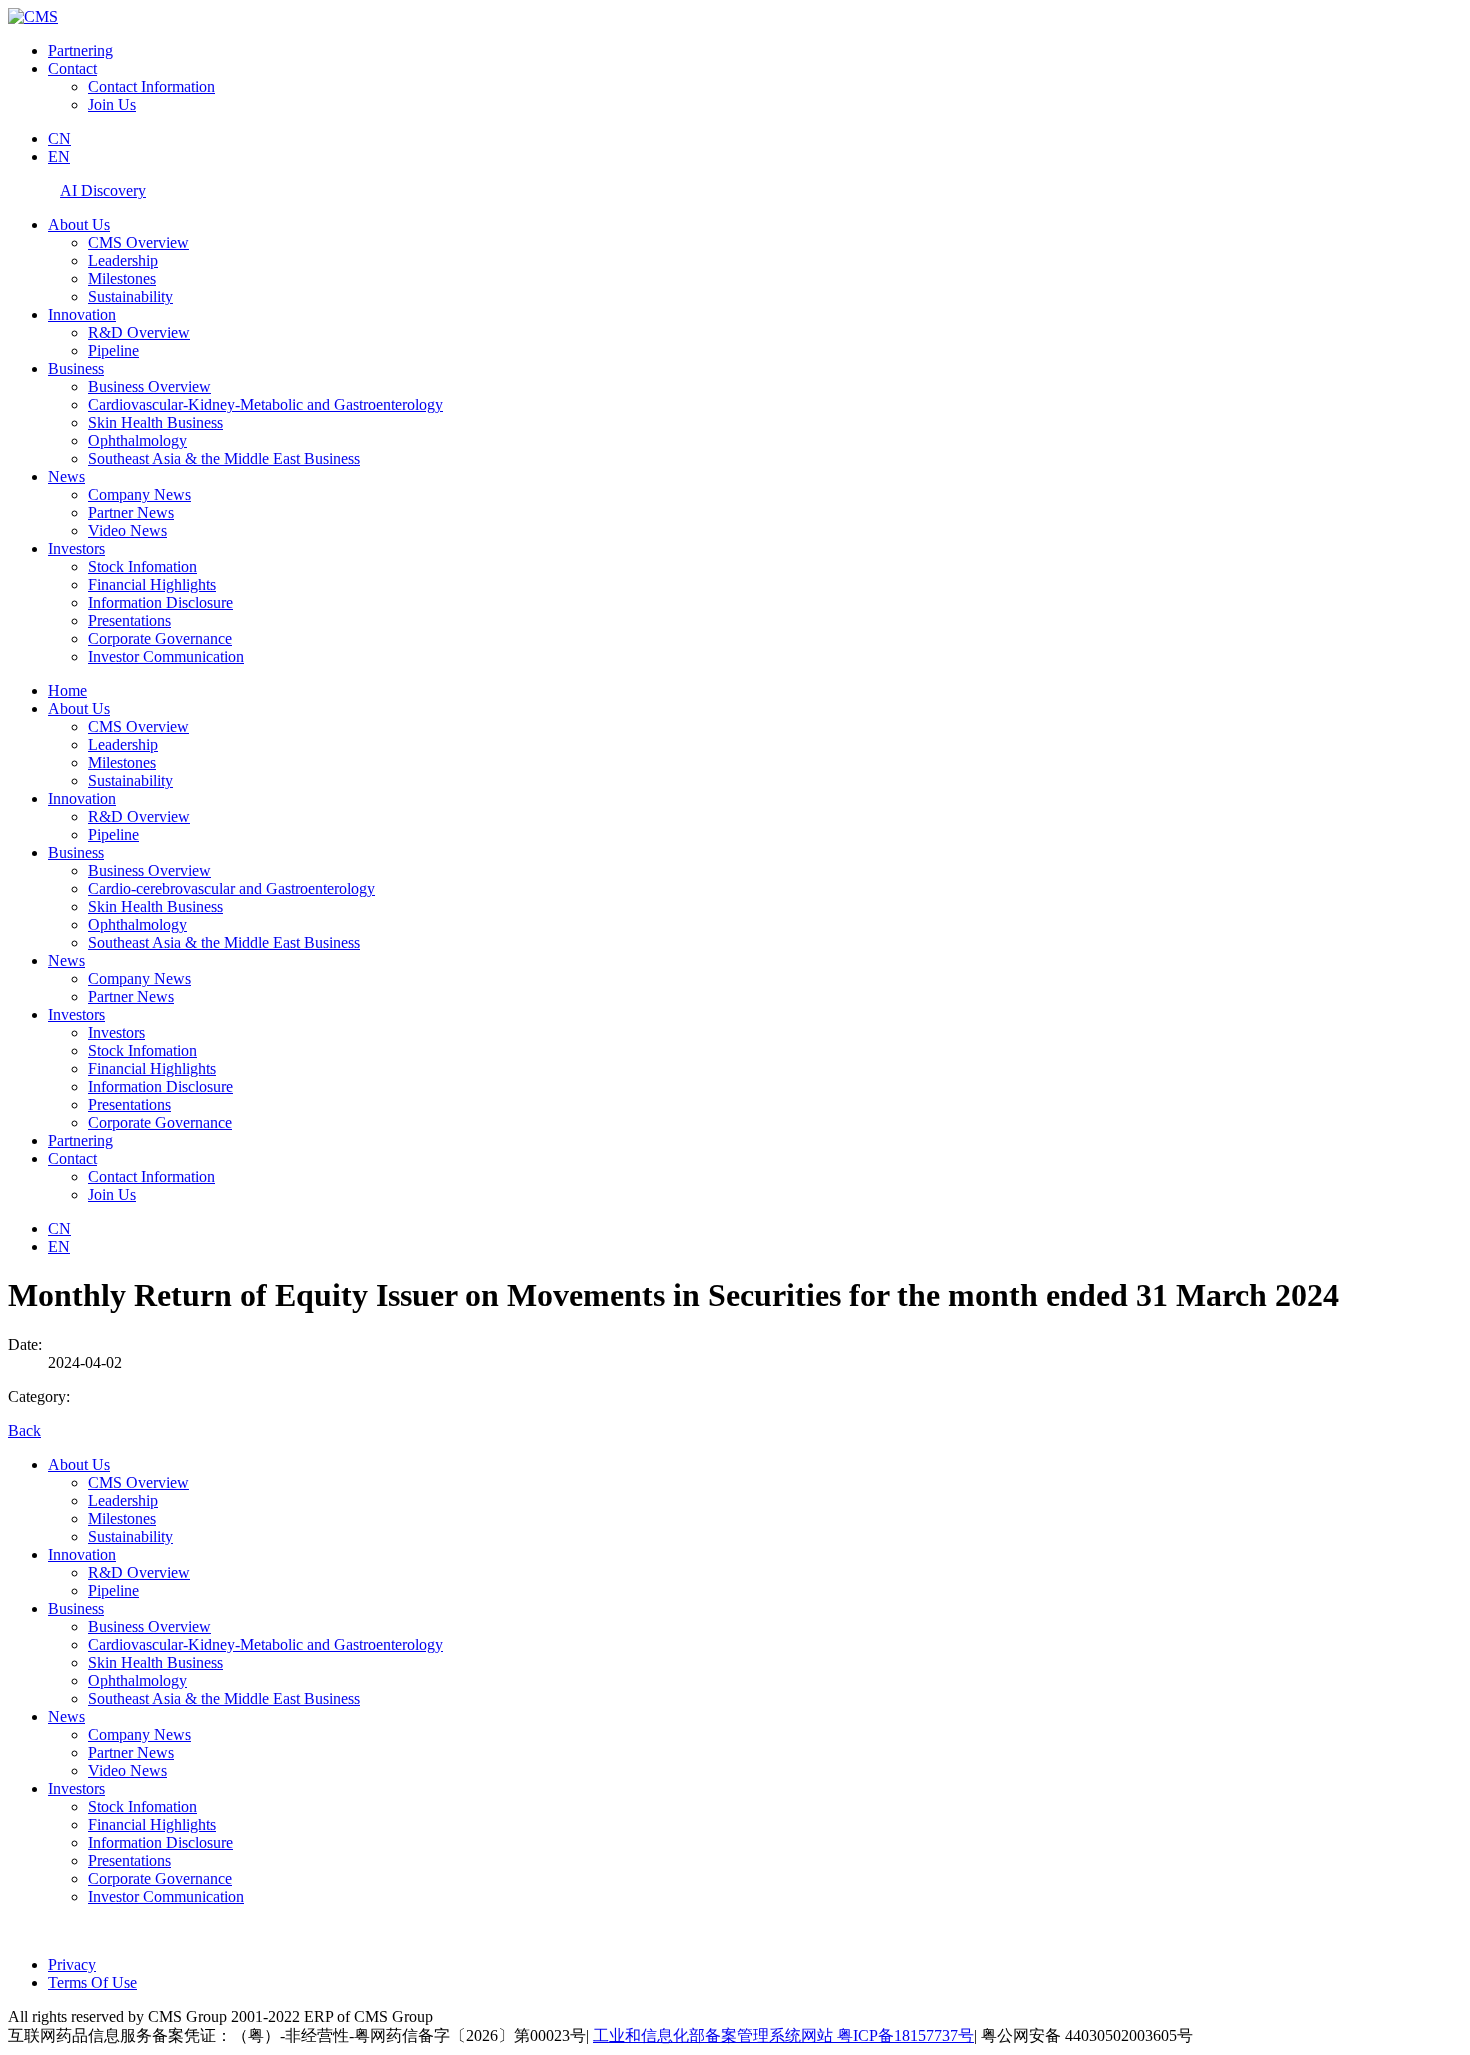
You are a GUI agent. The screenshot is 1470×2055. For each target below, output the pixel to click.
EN (59, 156)
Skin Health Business (155, 422)
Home (67, 690)
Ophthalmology (137, 440)
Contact (72, 68)
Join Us (112, 104)
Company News (139, 494)
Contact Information (151, 86)
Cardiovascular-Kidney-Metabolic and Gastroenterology (265, 404)
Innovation (82, 314)
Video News (127, 530)
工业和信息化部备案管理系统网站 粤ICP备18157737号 (783, 2035)
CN (59, 138)
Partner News (131, 512)
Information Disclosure (160, 602)
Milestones (122, 278)
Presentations (129, 620)
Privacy (72, 1964)
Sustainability (130, 296)
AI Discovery (103, 190)
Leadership (123, 260)
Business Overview (149, 386)
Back (24, 1430)
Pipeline (113, 350)
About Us (79, 224)
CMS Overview (138, 242)
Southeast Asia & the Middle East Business (224, 458)
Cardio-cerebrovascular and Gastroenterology (231, 888)
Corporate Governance (160, 638)
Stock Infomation (142, 566)
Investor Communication (166, 656)
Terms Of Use (92, 1982)
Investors (76, 548)
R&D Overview (139, 332)
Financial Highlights (152, 584)
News (66, 476)
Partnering (80, 50)
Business (76, 368)
